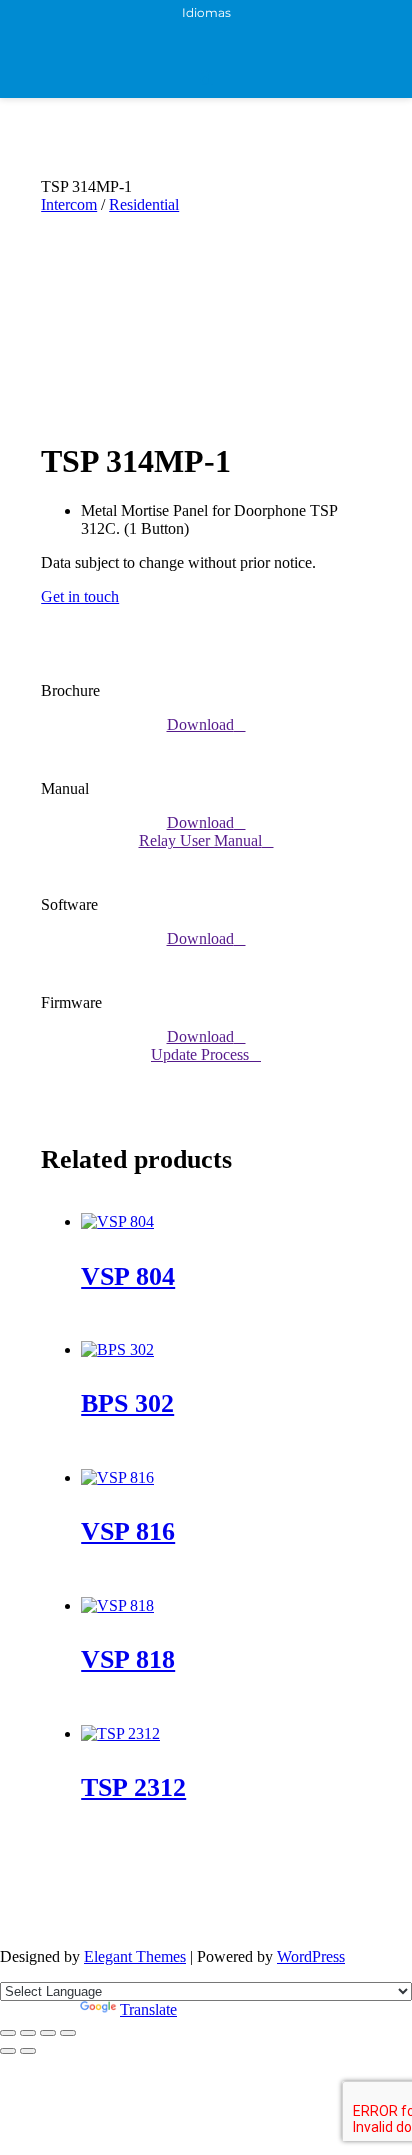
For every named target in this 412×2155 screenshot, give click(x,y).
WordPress (311, 1956)
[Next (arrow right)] (28, 2051)
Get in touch (80, 596)
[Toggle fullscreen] (28, 2033)
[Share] (48, 2033)
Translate (148, 2009)
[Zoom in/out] (8, 2033)
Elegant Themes (135, 1956)
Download (200, 724)
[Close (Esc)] (68, 2033)
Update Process (200, 1054)
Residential (144, 204)
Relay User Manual (200, 840)
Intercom (69, 204)
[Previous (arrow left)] (8, 2051)
